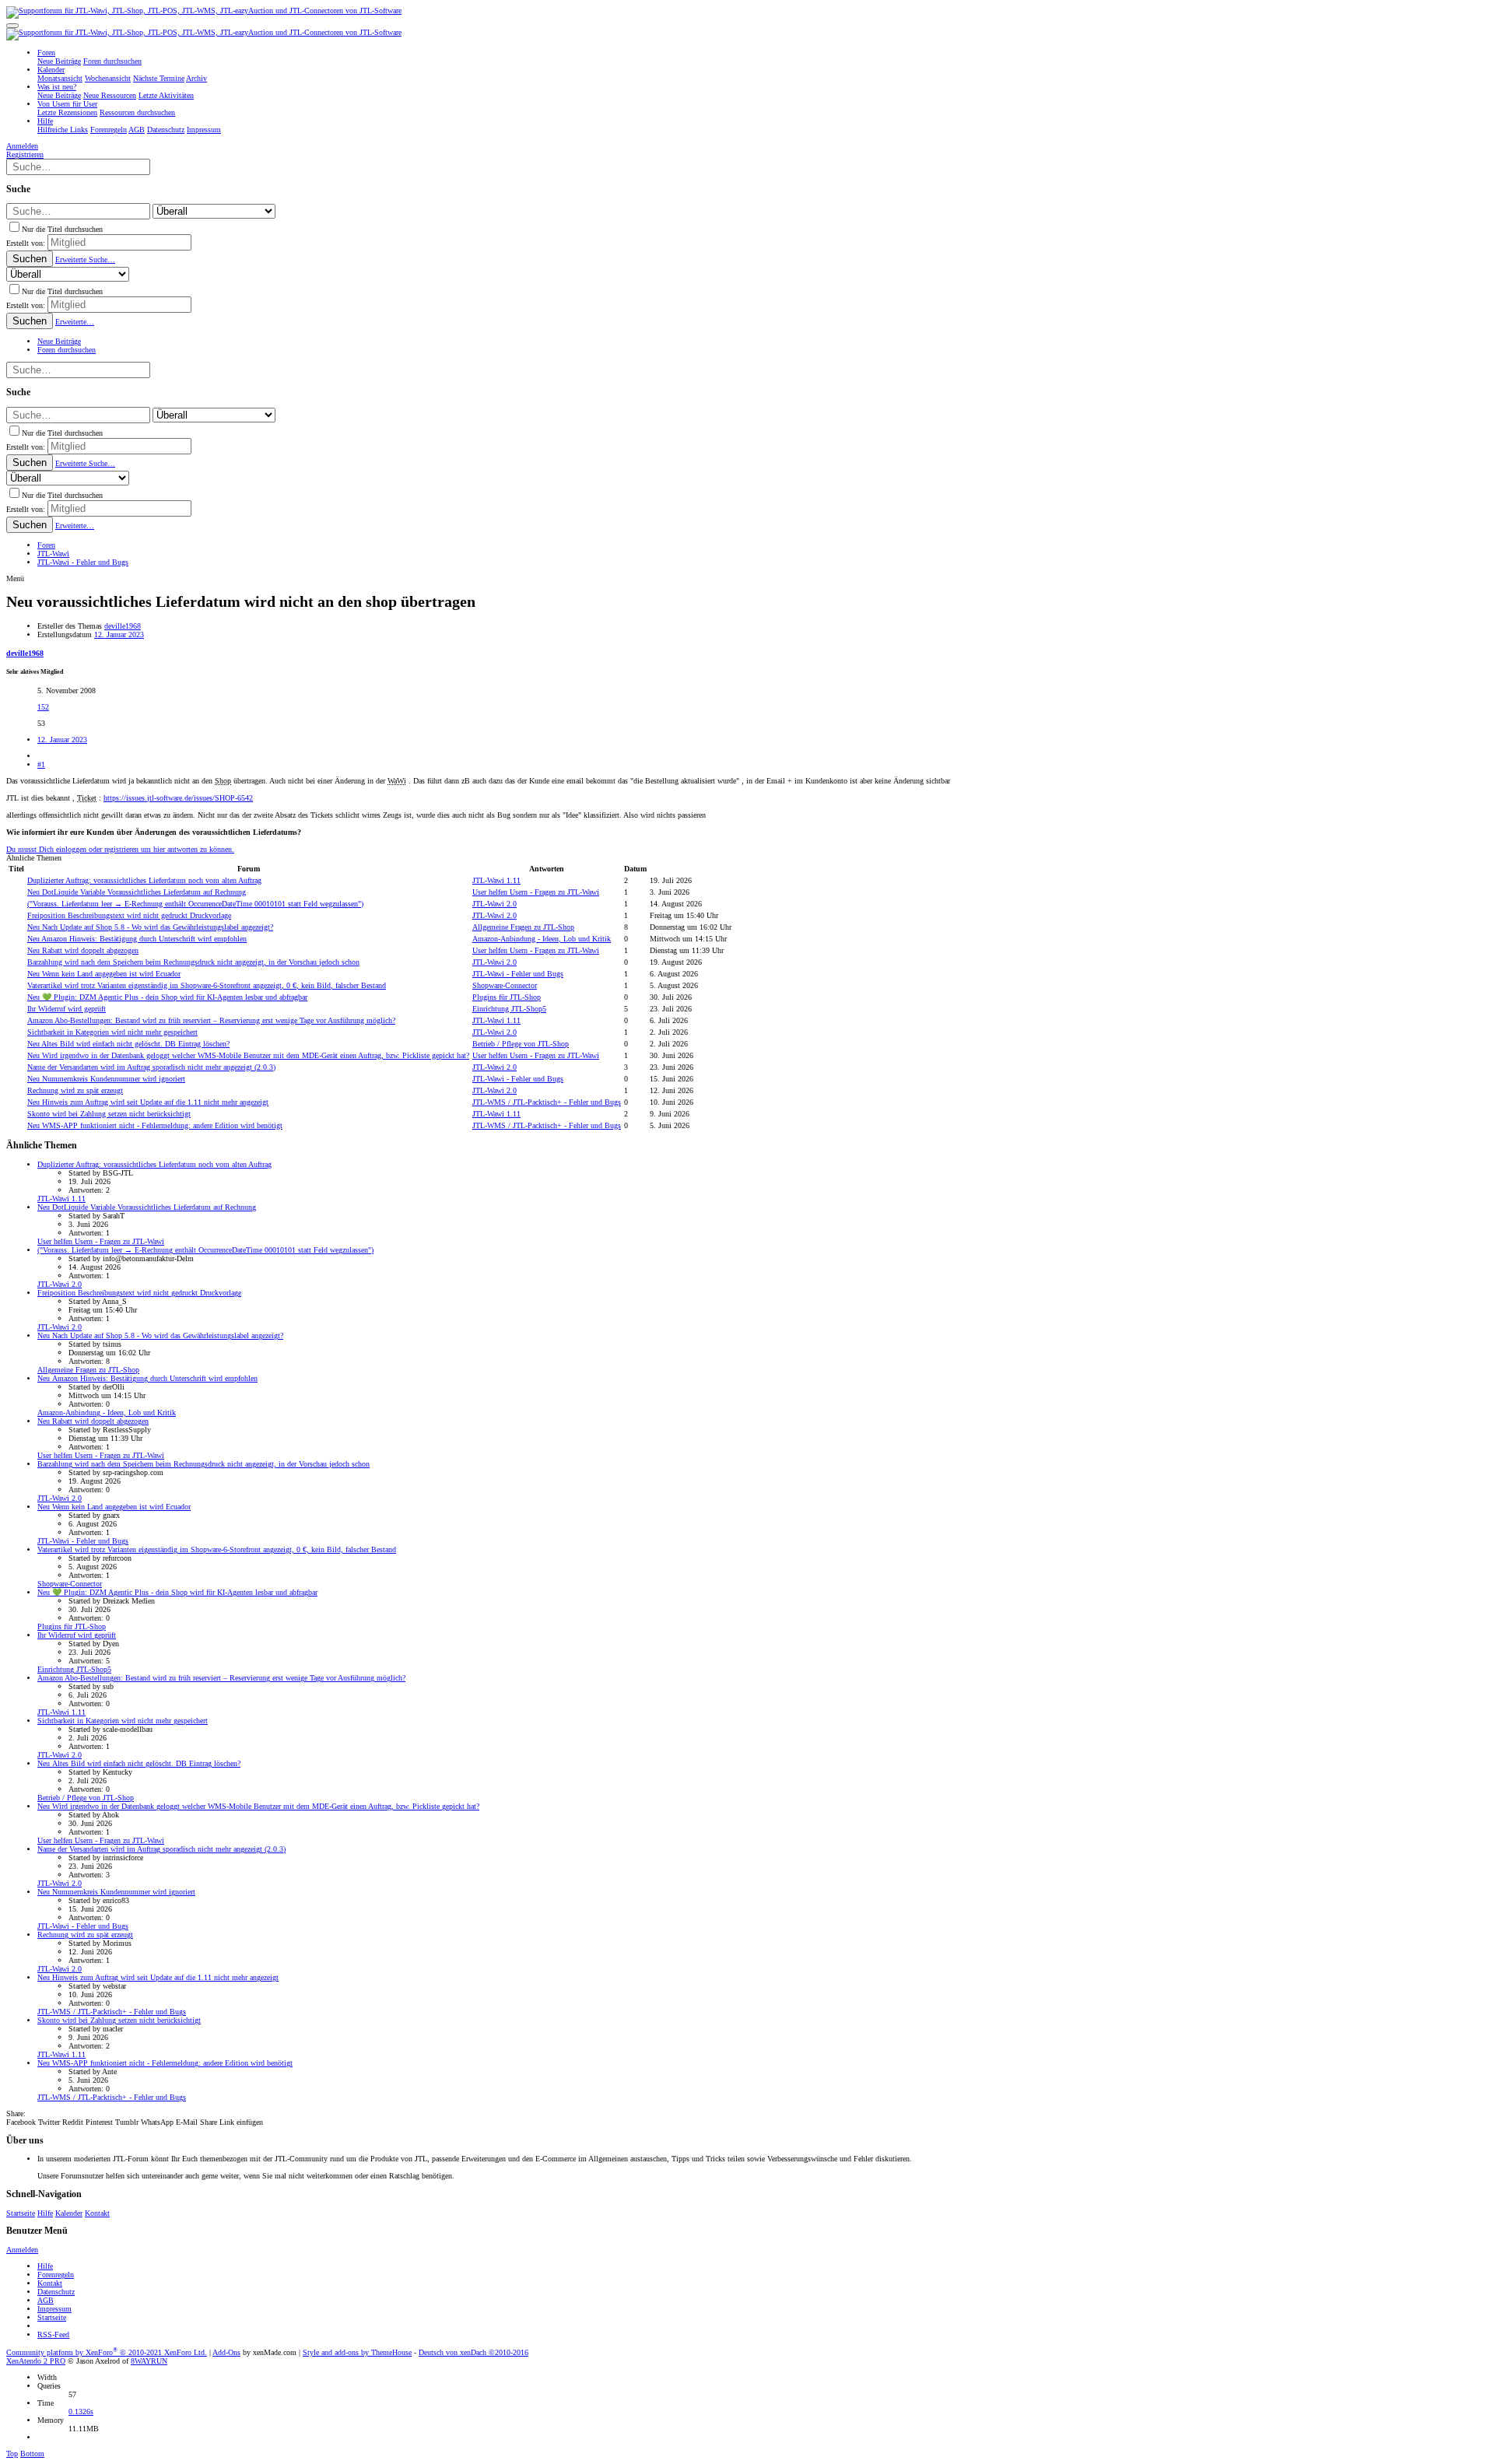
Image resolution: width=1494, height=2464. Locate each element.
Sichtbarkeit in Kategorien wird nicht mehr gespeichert (112, 1032)
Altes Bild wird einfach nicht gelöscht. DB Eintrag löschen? (128, 1044)
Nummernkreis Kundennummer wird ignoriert (106, 1079)
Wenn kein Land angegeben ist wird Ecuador (104, 974)
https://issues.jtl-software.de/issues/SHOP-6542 (178, 798)
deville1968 (123, 626)
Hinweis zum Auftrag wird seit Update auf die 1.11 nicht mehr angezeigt (148, 1102)
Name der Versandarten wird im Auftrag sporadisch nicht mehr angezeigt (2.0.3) (151, 1067)
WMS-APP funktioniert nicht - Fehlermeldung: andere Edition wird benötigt (155, 1125)
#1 (41, 764)
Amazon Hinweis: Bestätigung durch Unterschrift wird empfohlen (137, 939)
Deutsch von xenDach (473, 2352)
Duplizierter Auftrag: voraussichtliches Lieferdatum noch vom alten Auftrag (144, 880)
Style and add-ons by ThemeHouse (357, 2352)
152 (43, 707)
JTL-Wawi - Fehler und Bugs (518, 974)
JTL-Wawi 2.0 (494, 904)
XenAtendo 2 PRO (36, 2361)
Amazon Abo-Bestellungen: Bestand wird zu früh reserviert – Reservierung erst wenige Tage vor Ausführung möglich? (211, 1020)
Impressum (54, 2309)
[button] (12, 26)
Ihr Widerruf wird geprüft (67, 1009)
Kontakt (97, 2213)
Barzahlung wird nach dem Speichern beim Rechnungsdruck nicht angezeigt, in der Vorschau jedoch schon (193, 962)
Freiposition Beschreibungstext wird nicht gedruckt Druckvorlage (129, 915)
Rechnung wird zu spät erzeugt (75, 1090)
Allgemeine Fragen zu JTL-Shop (523, 927)
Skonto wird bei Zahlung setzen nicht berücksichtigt (109, 1114)
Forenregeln (56, 2275)
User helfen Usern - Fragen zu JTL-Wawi (536, 892)
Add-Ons (226, 2352)
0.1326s (81, 2411)
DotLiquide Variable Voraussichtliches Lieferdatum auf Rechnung (137, 892)
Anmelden (22, 2250)
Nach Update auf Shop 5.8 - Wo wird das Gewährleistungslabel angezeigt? (150, 927)
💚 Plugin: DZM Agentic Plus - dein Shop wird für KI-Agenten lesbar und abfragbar (167, 997)
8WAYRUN (149, 2361)
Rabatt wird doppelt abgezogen (83, 950)
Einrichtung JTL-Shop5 (509, 1009)
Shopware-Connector (505, 985)
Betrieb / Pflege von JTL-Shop (521, 1044)
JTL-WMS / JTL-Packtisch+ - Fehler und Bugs (547, 1102)
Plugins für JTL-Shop (507, 997)
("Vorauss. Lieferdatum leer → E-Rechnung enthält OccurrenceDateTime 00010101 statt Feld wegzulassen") (195, 904)
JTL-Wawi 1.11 (496, 880)
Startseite (21, 2213)
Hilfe (45, 2213)
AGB (46, 2300)
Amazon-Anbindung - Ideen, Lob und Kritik (542, 939)
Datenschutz (56, 2292)
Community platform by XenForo (107, 2352)
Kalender (69, 2213)
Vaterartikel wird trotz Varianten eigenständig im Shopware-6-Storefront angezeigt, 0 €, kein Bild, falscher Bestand (207, 985)
